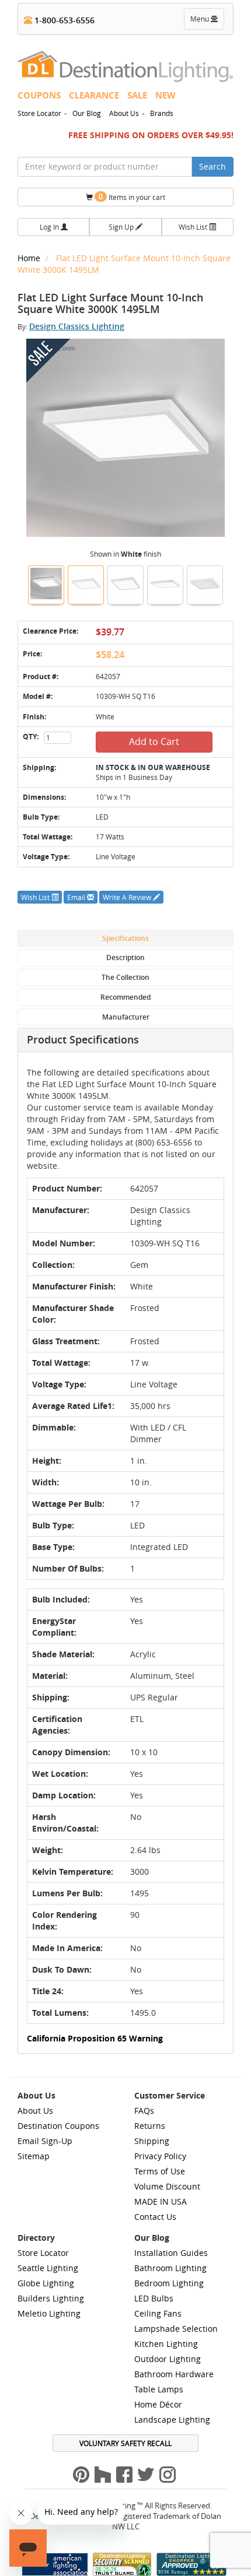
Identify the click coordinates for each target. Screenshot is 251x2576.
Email (77, 897)
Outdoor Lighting (168, 2359)
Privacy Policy (160, 2156)
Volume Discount (167, 2186)
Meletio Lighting (49, 2313)
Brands (162, 113)
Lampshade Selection (176, 2329)
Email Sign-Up (45, 2141)
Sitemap (34, 2156)
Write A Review (128, 897)
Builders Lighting (51, 2298)
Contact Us (155, 2217)
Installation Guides (171, 2253)
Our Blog (87, 113)
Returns (150, 2126)
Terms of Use (160, 2171)
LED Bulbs (154, 2298)
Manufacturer (126, 1017)
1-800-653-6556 (63, 20)
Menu (207, 22)
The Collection (125, 977)
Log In (50, 227)
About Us (124, 113)
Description (125, 957)
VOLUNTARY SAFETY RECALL (125, 2443)
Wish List (194, 227)
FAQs (144, 2111)
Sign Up (122, 227)
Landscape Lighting (172, 2419)
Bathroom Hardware (174, 2374)
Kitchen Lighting (166, 2344)
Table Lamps (159, 2389)
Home (30, 258)
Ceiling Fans (158, 2313)
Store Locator (39, 113)
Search (212, 166)
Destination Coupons (58, 2126)
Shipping (152, 2141)
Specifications (125, 938)
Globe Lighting (46, 2283)
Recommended (125, 997)
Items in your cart (132, 197)
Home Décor (158, 2404)
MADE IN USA (161, 2201)
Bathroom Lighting (170, 2268)
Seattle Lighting (48, 2268)
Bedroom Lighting (169, 2283)
